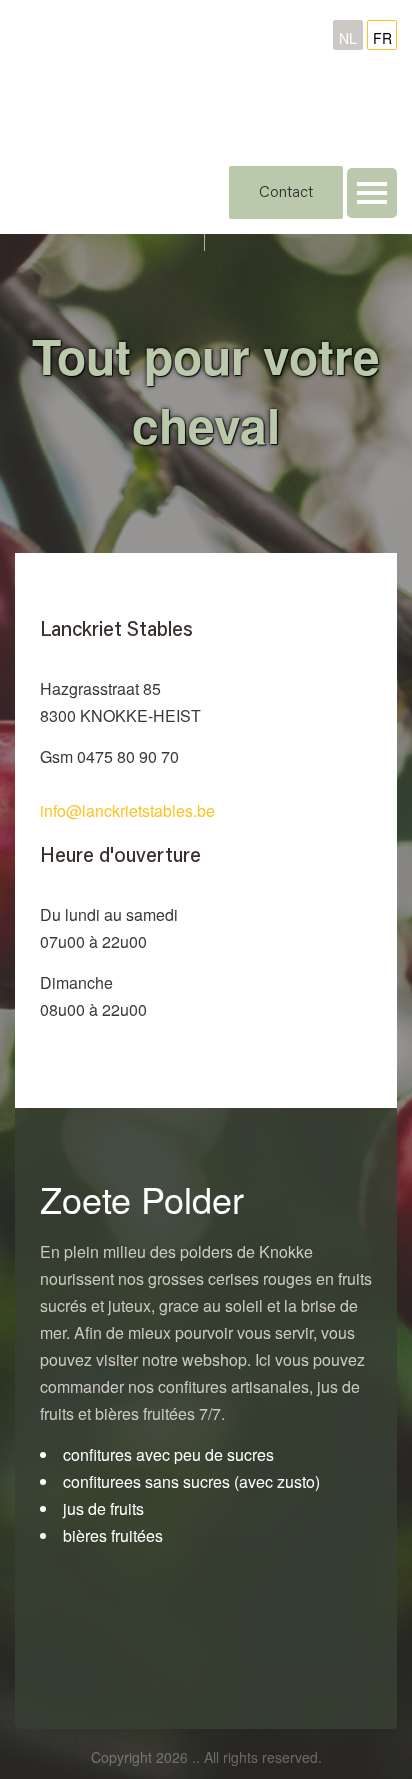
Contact (286, 193)
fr (382, 38)
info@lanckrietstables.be (127, 810)
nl (348, 38)
